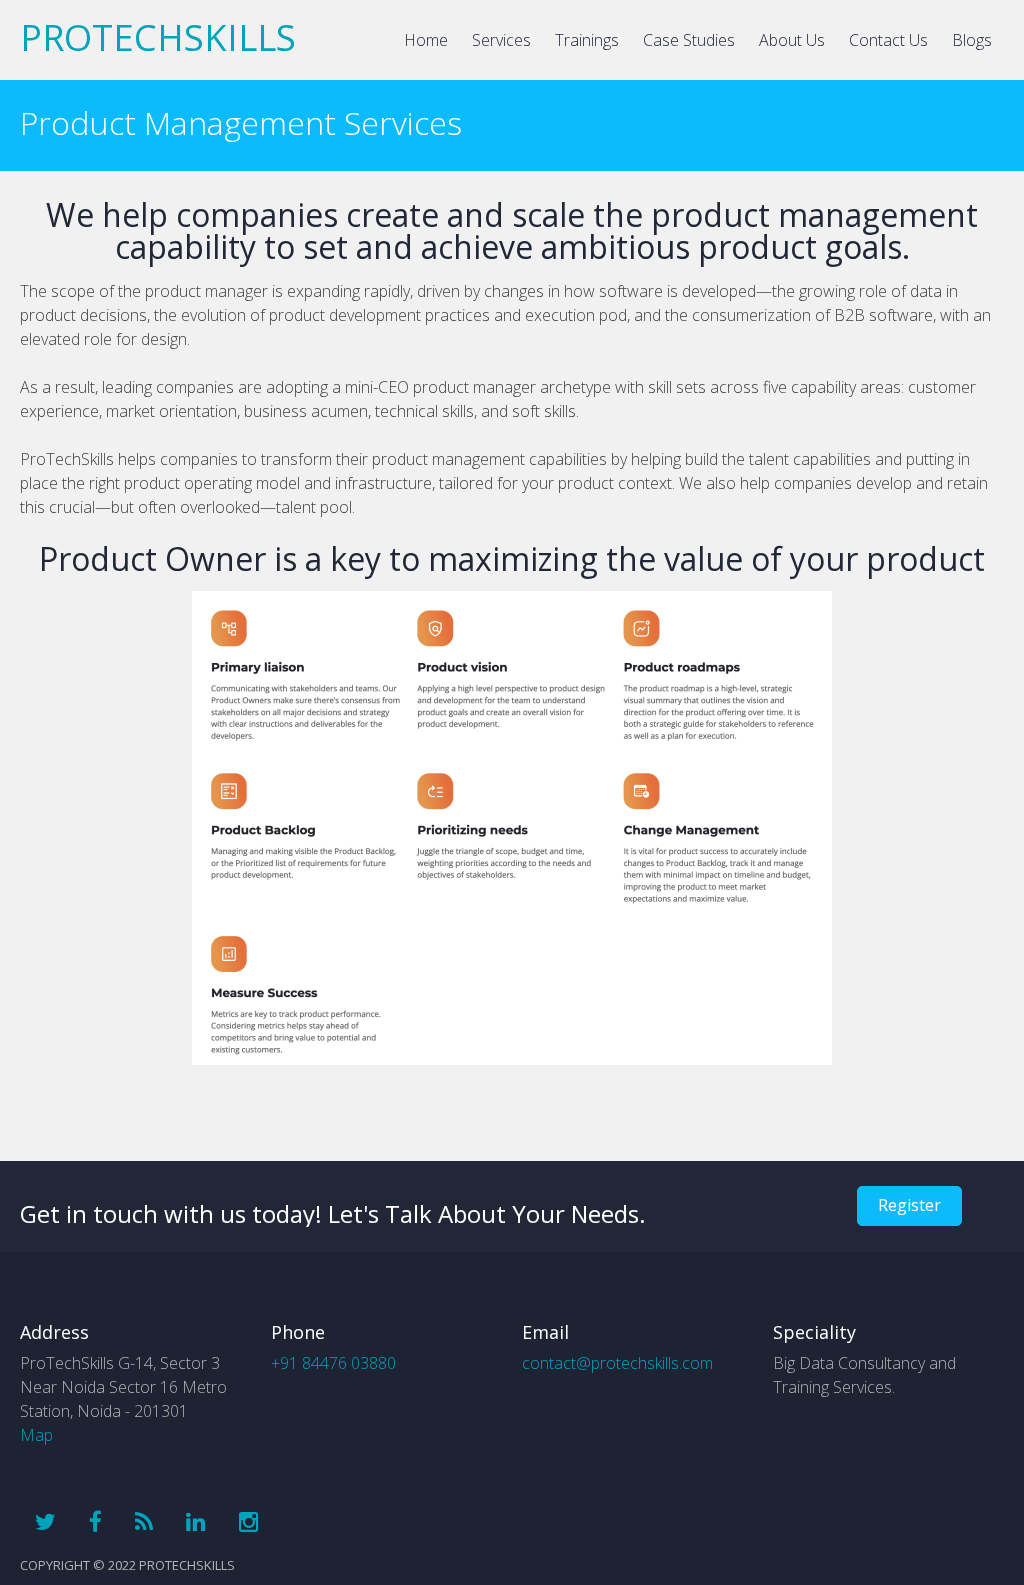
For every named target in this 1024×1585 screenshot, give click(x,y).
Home (426, 40)
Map (36, 1435)
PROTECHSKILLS (158, 37)
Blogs (972, 40)
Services (501, 40)
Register (909, 1205)
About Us (792, 40)
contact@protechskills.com (617, 1363)
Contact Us (888, 40)
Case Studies (689, 40)
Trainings (587, 40)
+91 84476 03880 (333, 1363)
